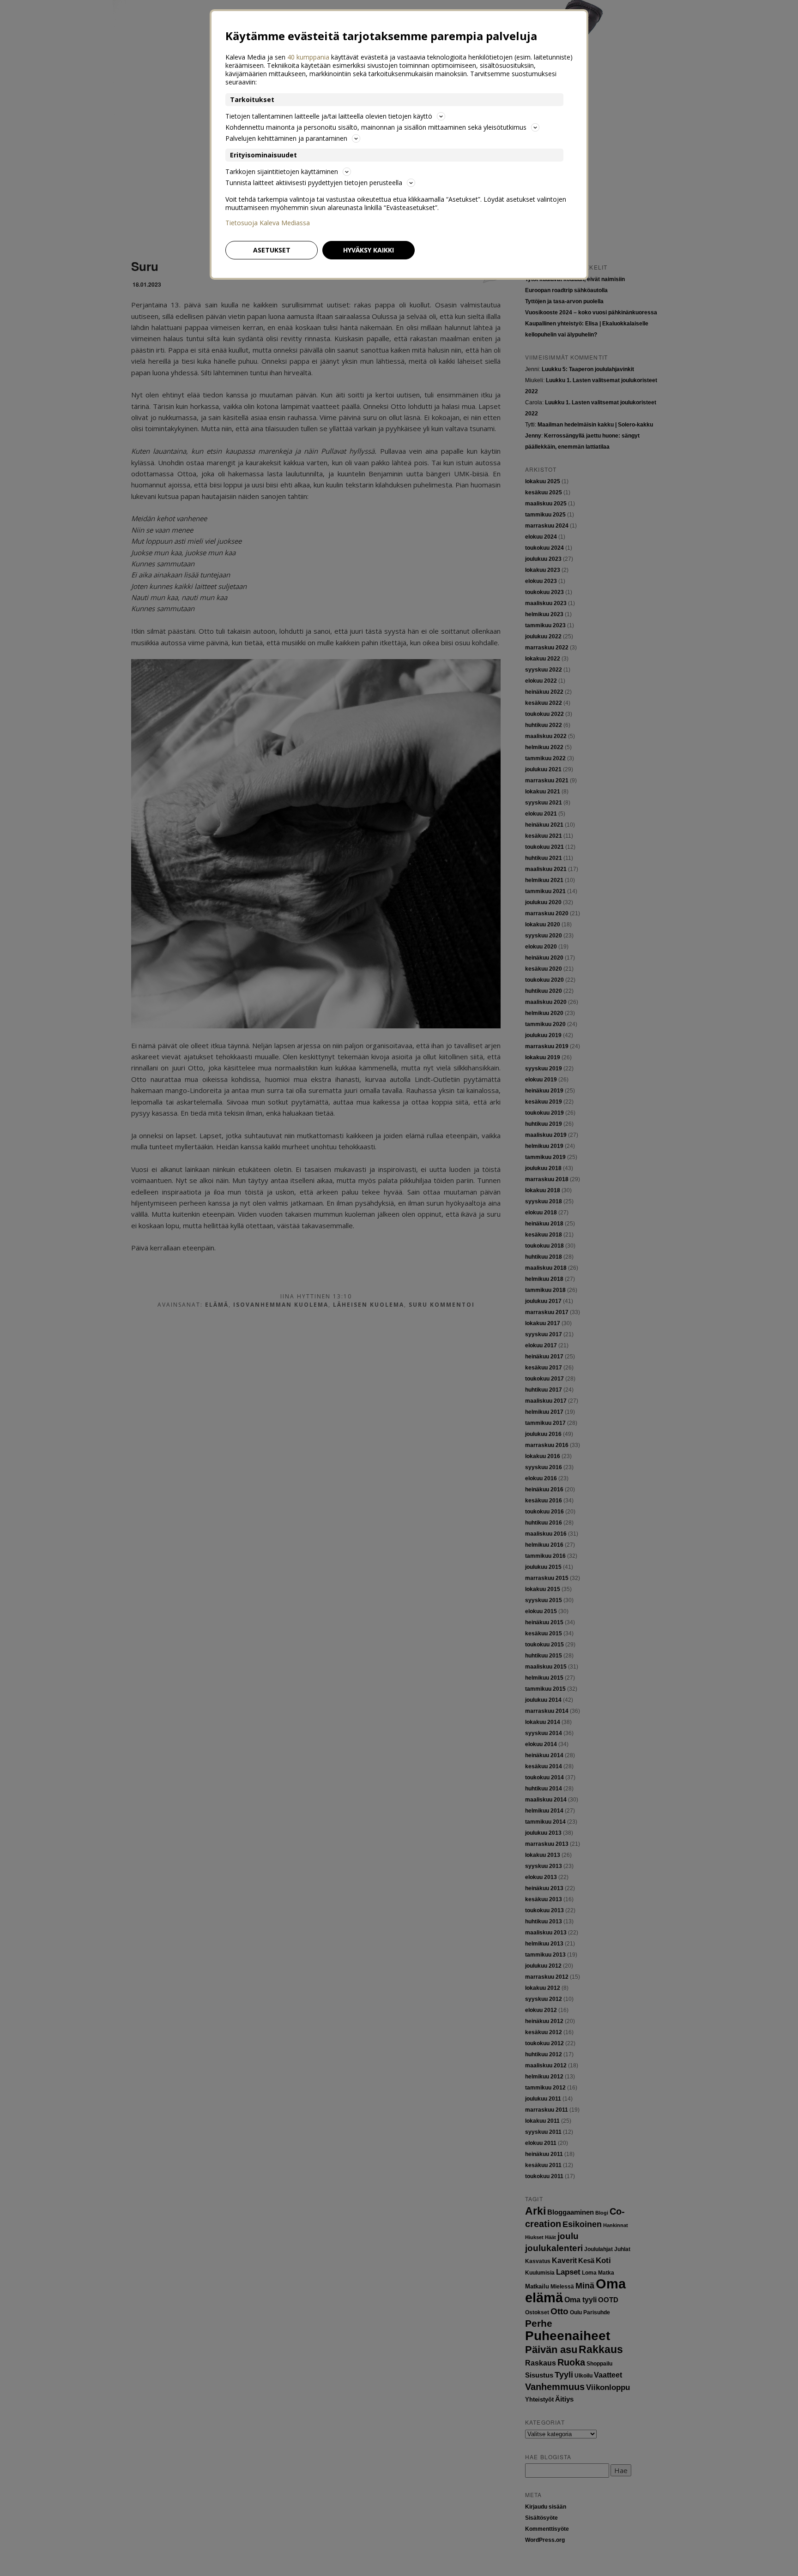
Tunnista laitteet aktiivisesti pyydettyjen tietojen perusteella (314, 183)
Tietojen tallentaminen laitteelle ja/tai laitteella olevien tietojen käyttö (329, 116)
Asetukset (272, 250)
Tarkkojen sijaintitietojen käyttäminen (282, 171)
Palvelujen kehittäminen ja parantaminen (286, 138)
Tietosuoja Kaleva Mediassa (268, 223)
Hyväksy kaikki (369, 250)
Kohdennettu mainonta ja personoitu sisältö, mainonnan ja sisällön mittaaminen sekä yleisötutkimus (376, 127)
